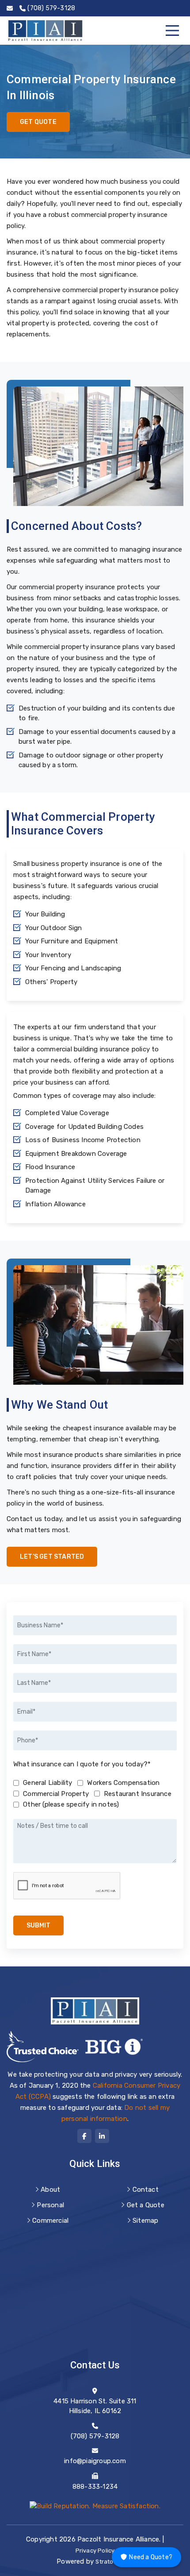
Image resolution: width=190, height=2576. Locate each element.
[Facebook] (84, 2136)
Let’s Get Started (52, 1557)
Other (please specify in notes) (71, 1804)
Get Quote (38, 122)
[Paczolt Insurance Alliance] (45, 31)
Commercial (50, 2221)
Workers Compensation (123, 1783)
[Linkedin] (102, 2136)
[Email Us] (10, 8)
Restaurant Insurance (138, 1794)
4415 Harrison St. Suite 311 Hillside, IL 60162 (95, 2406)
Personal (50, 2205)
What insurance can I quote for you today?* (82, 1764)
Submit (38, 1925)
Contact (146, 2190)
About (50, 2190)
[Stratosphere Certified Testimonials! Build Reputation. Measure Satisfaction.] (95, 2506)
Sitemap (145, 2221)
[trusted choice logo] (43, 2047)
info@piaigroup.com (95, 2461)
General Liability (47, 1783)
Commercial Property (56, 1794)
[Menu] (172, 31)
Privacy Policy (95, 2551)
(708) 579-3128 (95, 2436)
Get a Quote (146, 2205)
